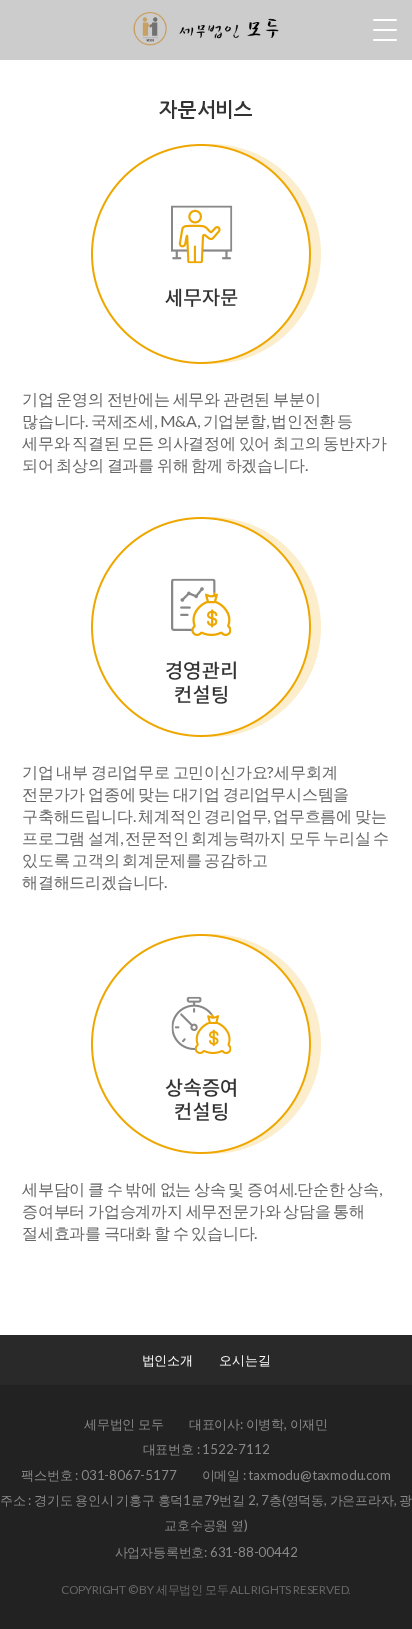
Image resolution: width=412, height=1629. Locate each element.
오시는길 (244, 1360)
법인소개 (167, 1360)
